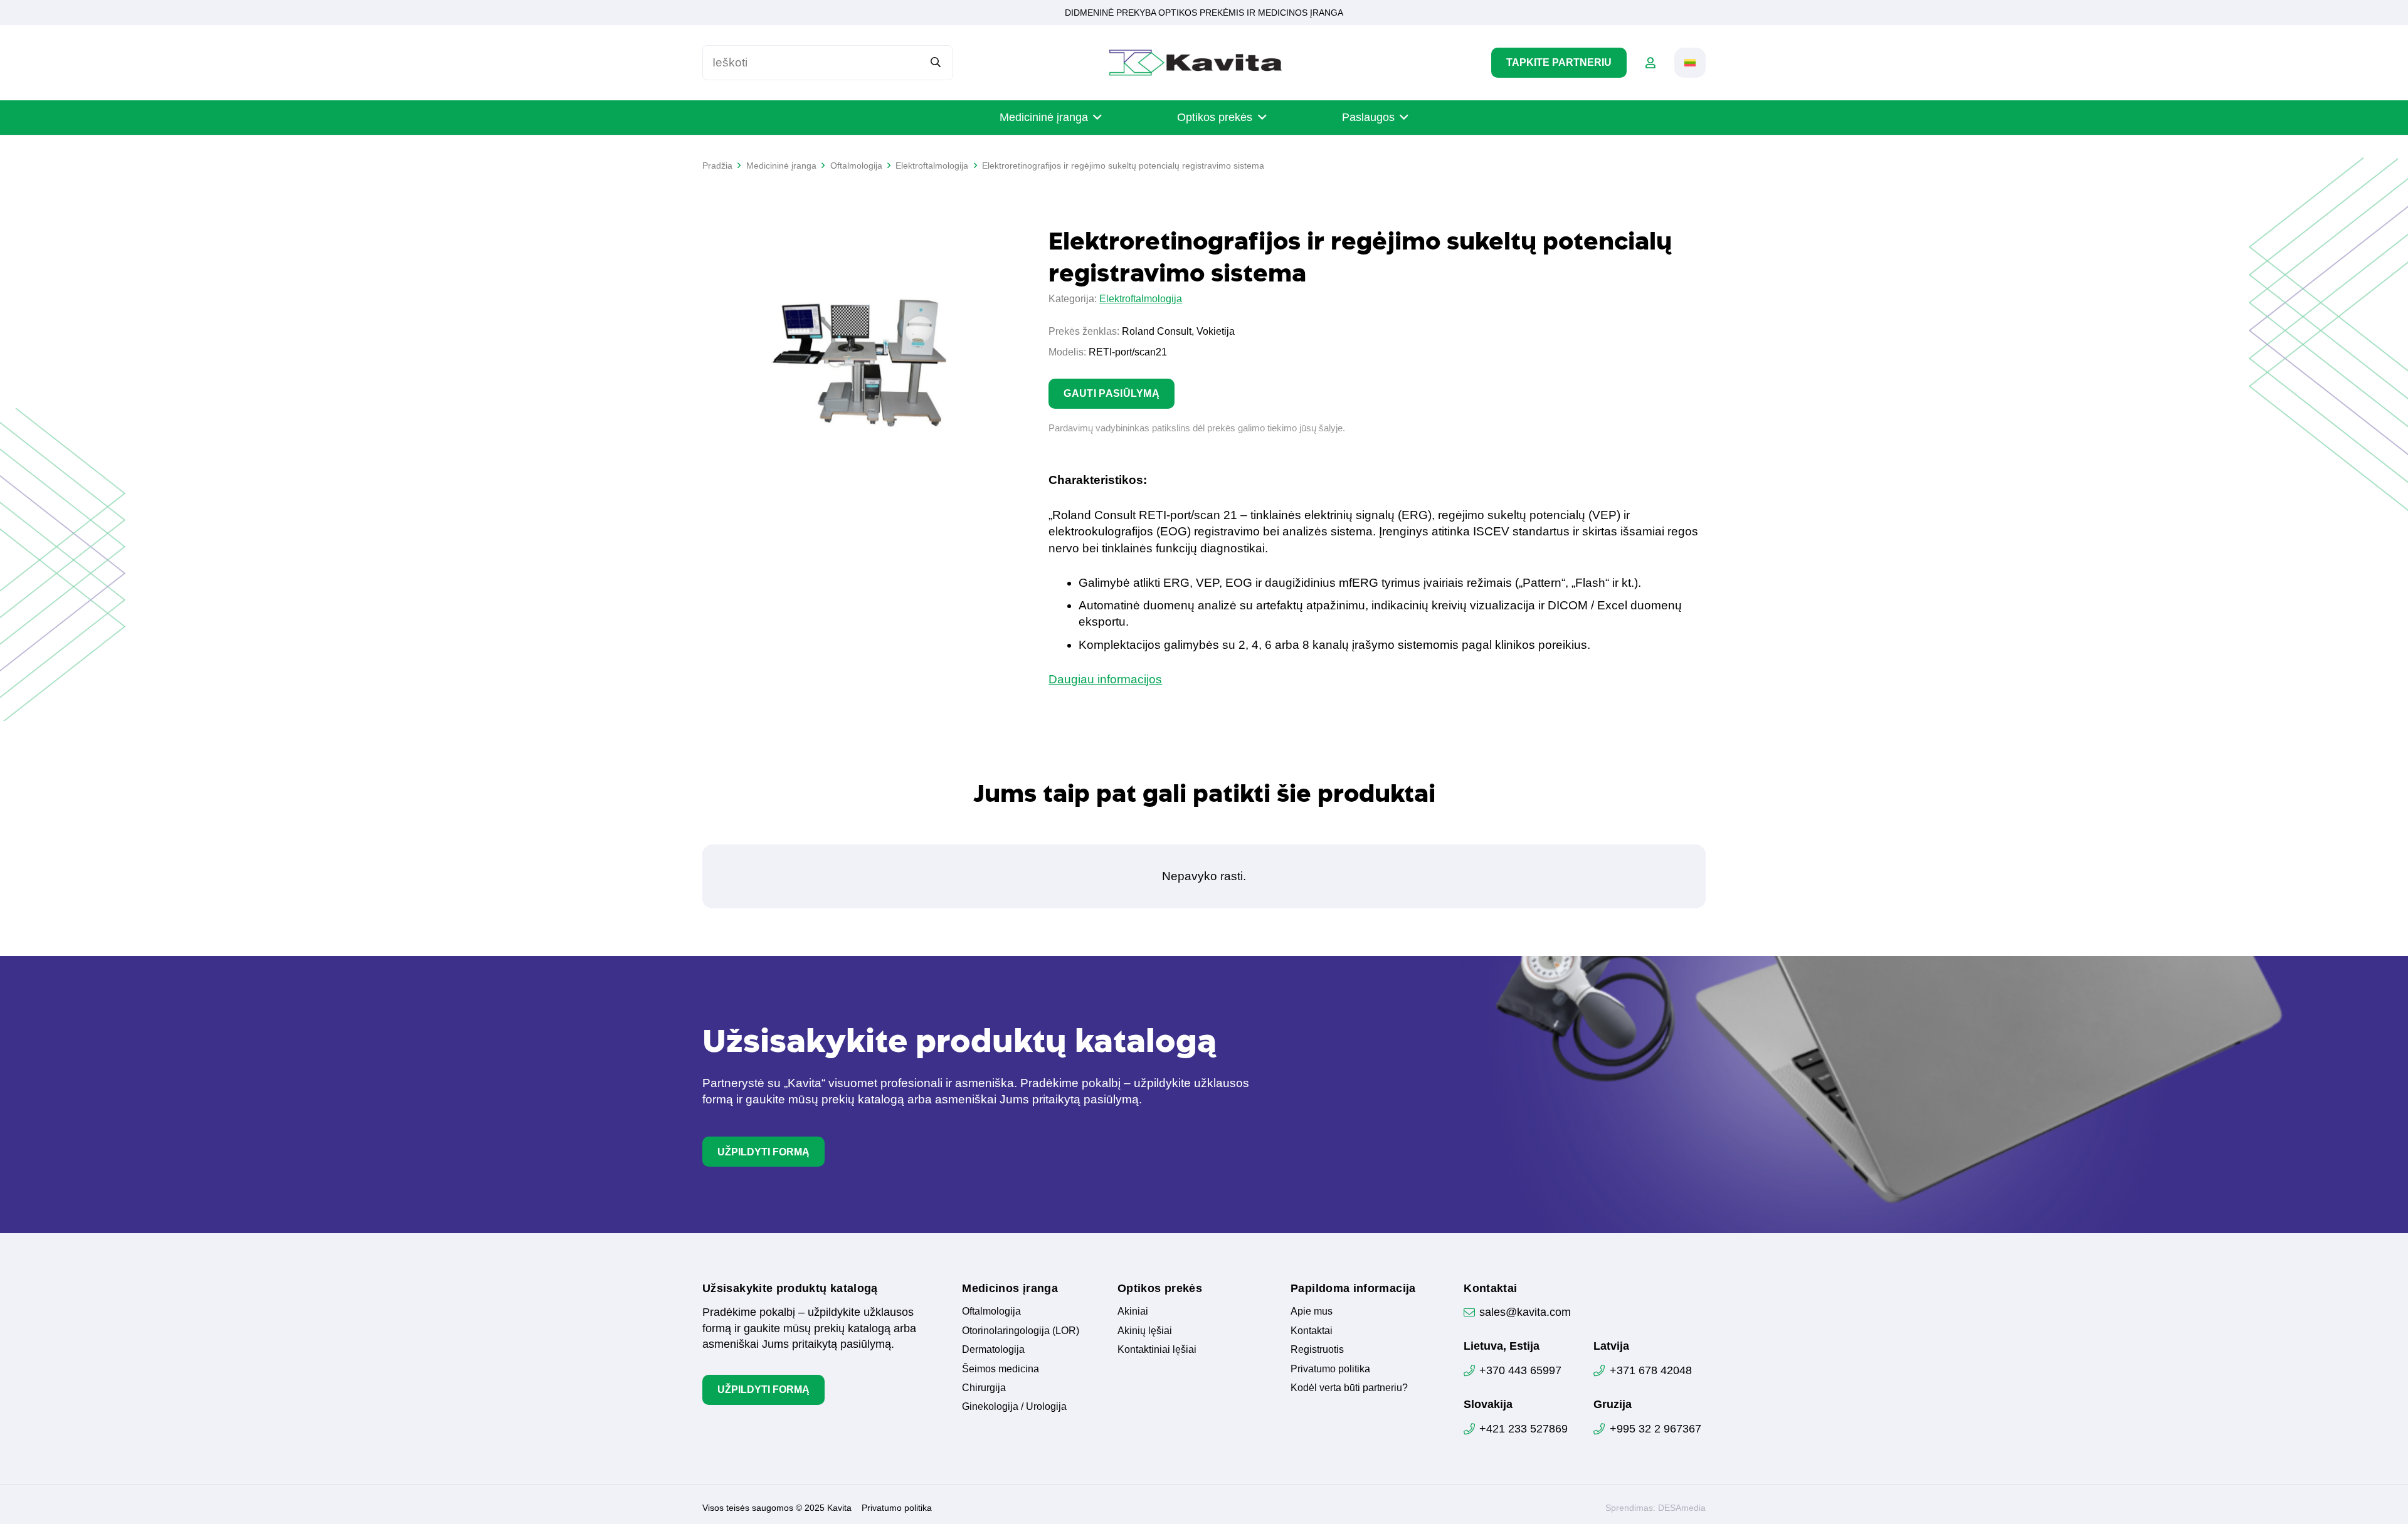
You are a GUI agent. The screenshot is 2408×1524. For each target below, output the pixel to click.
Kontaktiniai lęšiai (1157, 1349)
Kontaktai (1312, 1331)
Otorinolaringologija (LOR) (1021, 1331)
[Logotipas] (1196, 63)
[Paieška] (936, 62)
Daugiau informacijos (1105, 679)
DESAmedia (1682, 1508)
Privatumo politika (1330, 1369)
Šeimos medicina (1001, 1369)
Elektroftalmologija (1141, 299)
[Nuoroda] (1650, 63)
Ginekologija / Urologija (1014, 1406)
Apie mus (1312, 1311)
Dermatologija (993, 1349)
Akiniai (1133, 1311)
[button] (1690, 63)
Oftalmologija (991, 1311)
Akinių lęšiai (1145, 1331)
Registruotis (1317, 1349)
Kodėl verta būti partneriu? (1349, 1388)
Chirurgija (984, 1388)
